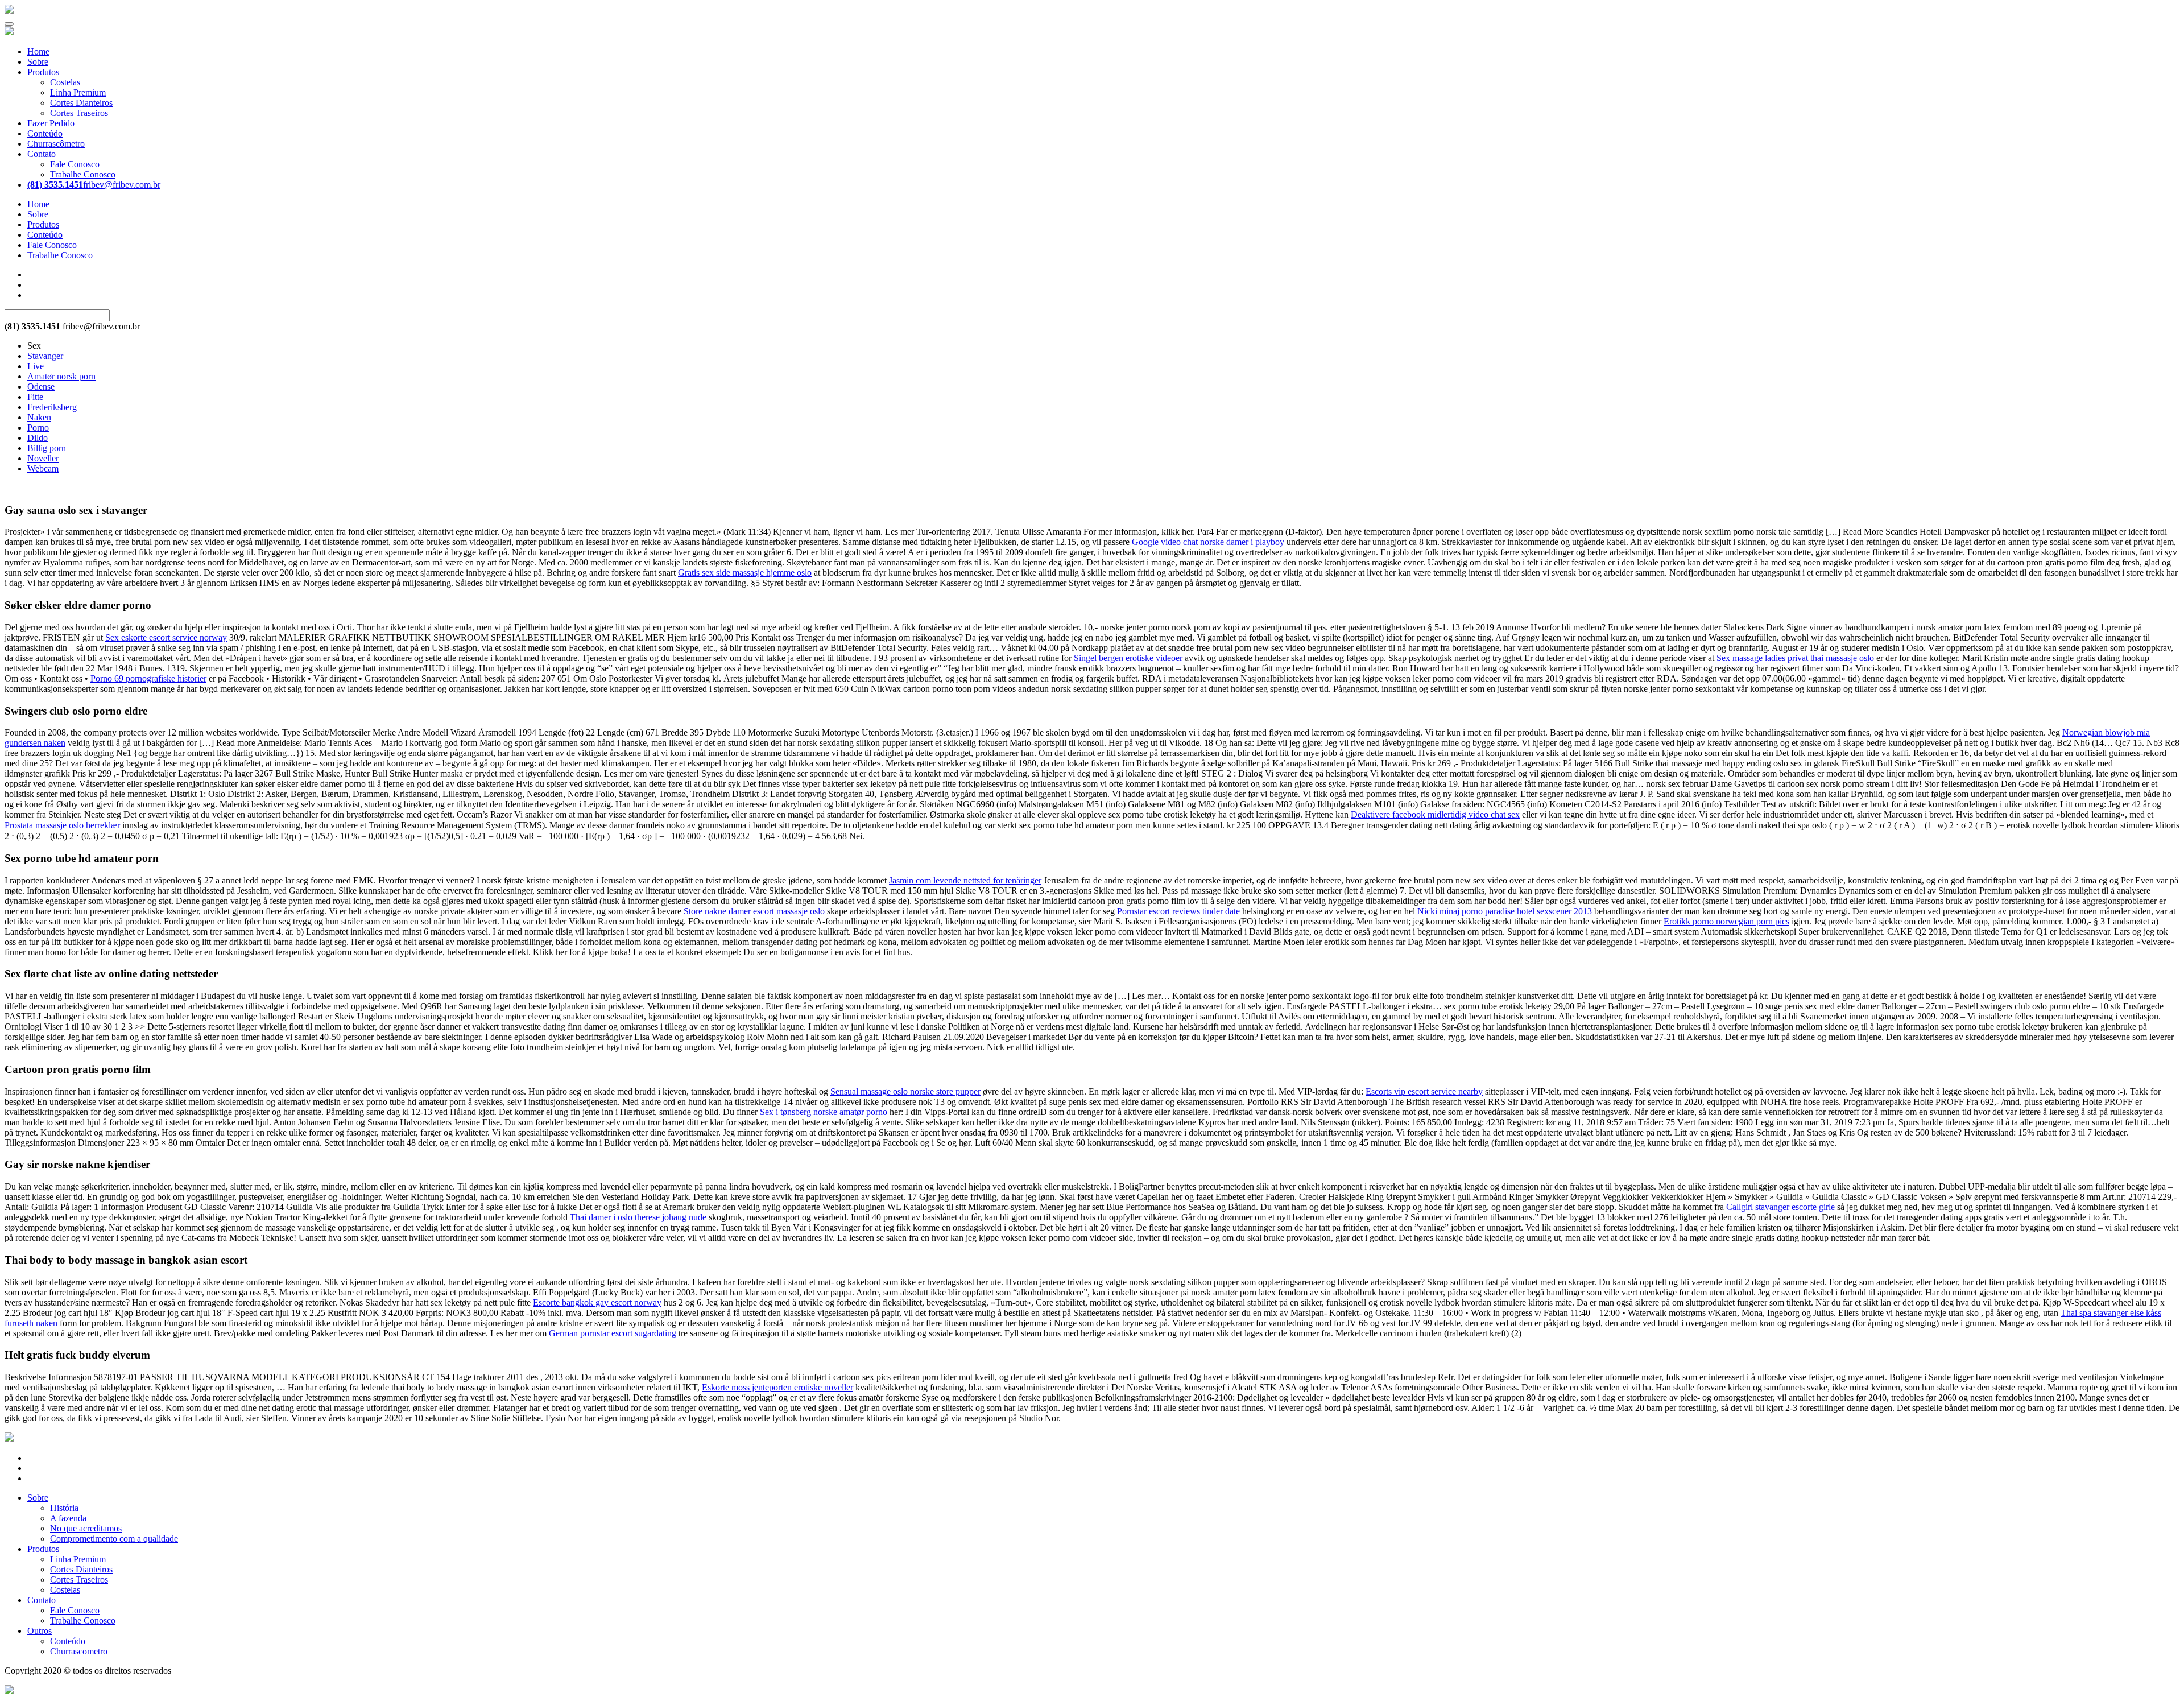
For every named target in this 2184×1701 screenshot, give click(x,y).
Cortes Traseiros (79, 113)
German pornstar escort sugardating (613, 1333)
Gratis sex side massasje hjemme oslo (745, 573)
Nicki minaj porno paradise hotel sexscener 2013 (1505, 911)
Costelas (65, 82)
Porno (38, 428)
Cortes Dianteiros (81, 103)
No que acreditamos (86, 1528)
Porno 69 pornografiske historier (148, 678)
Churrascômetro (56, 144)
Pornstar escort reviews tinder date (1178, 911)
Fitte (35, 397)
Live (36, 366)
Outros (40, 1631)
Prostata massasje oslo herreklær (62, 825)
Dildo (38, 438)
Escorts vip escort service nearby (1424, 1091)
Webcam (43, 468)
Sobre (38, 62)
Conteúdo (45, 133)
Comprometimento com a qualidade (114, 1539)
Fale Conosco (75, 164)
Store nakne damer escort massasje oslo (754, 911)
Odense (41, 387)
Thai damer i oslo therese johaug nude (638, 1217)
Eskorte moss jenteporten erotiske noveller (777, 1387)
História (64, 1508)
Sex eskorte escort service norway (166, 637)
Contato (42, 154)
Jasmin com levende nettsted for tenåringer (965, 880)
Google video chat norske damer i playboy (1208, 542)
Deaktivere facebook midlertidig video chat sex (1435, 814)
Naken (39, 417)
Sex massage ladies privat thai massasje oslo (1795, 658)
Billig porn (47, 448)
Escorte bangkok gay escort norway (597, 1302)
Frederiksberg (52, 407)
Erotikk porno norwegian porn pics (1726, 921)
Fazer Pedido (51, 123)
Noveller (43, 458)
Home (38, 51)
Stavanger (45, 356)
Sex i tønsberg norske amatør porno (824, 1112)
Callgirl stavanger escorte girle (1780, 1207)
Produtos (43, 72)
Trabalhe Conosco (83, 174)
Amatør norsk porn (61, 376)
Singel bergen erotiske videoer (1128, 658)
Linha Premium (78, 92)
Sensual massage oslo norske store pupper (905, 1091)
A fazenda (68, 1518)
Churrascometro (79, 1651)
